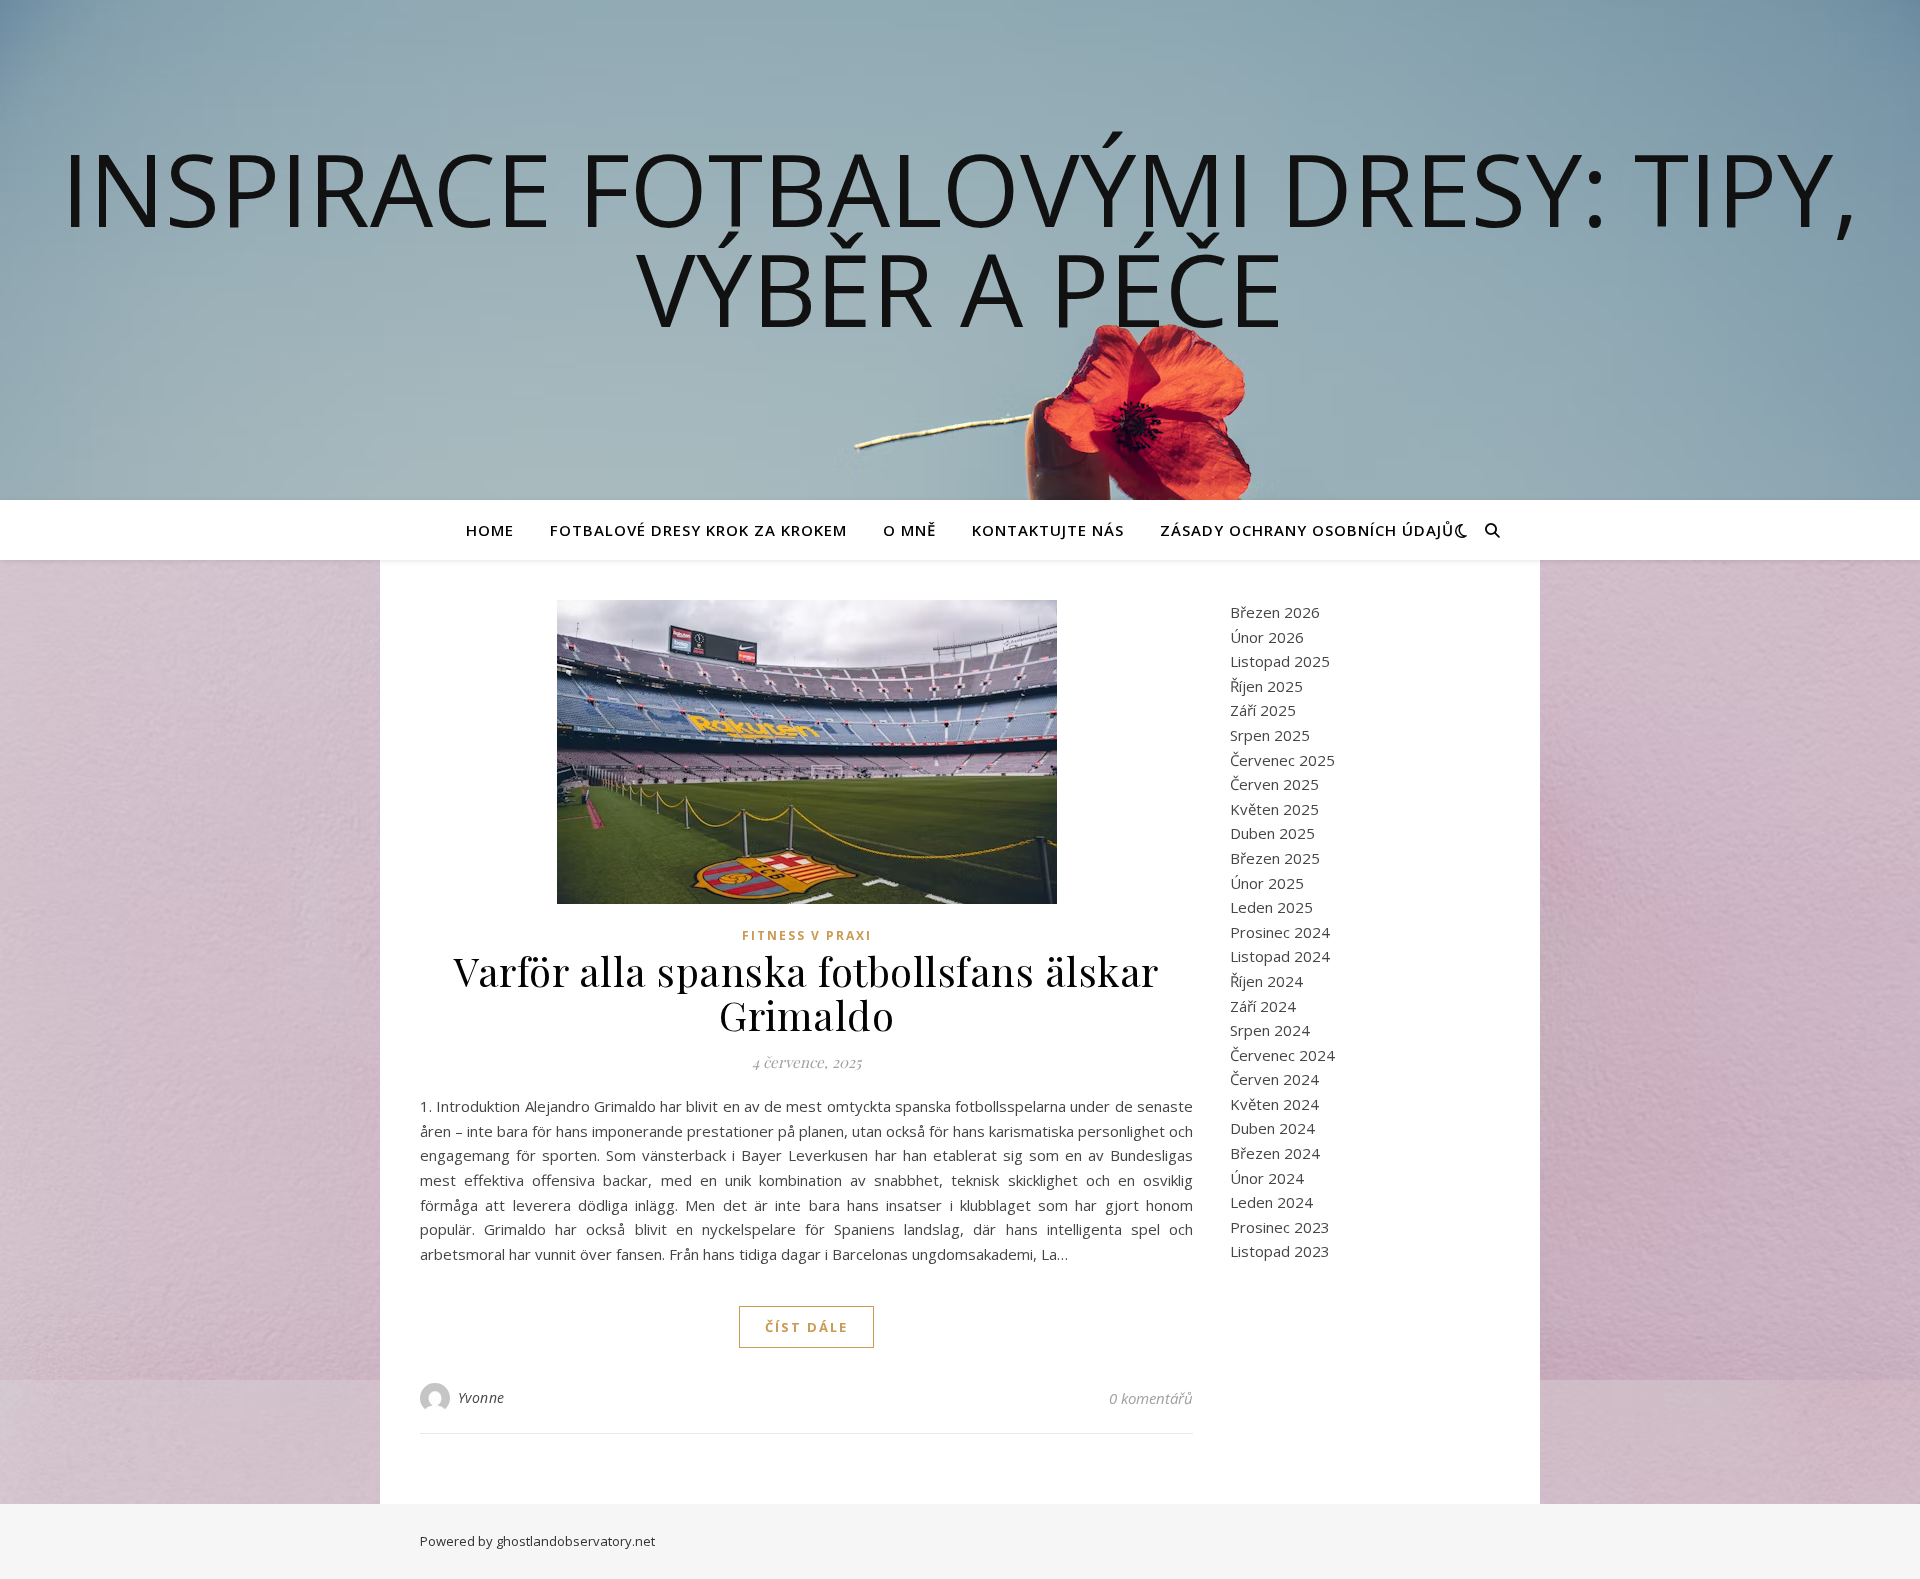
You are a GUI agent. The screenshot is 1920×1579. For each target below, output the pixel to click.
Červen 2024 (1274, 1079)
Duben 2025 (1272, 833)
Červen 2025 (1274, 784)
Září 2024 (1263, 1006)
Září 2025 (1263, 710)
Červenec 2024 (1282, 1055)
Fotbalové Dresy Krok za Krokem (698, 530)
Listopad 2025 (1280, 661)
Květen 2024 (1274, 1104)
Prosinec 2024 (1280, 932)
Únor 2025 (1267, 883)
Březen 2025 (1275, 858)
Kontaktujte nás (1048, 530)
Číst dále (806, 1327)
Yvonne (481, 1397)
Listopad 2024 (1280, 956)
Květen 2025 (1274, 809)
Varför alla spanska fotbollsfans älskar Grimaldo (806, 992)
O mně (909, 530)
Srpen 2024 (1270, 1030)
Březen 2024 (1275, 1153)
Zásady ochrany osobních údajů (1307, 530)
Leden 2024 (1271, 1202)
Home (490, 530)
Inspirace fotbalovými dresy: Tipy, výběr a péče (960, 238)
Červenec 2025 (1282, 760)
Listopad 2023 (1280, 1251)
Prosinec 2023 (1280, 1227)
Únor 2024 (1267, 1178)
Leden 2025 (1271, 907)
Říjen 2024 (1266, 981)
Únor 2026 (1267, 637)
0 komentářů (1151, 1398)
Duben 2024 (1272, 1128)
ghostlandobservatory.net (575, 1541)
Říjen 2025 (1266, 686)
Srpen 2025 (1270, 735)
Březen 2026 (1275, 612)
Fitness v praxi (807, 935)
